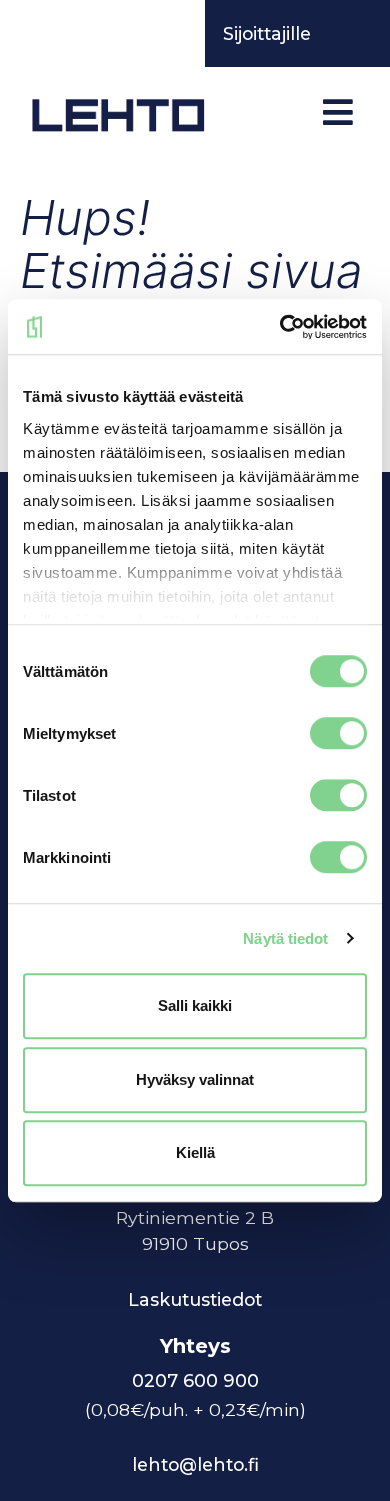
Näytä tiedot (285, 938)
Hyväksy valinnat (195, 1079)
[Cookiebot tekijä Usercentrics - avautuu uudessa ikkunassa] (280, 327)
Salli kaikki (195, 1005)
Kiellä (195, 1152)
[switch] (338, 733)
